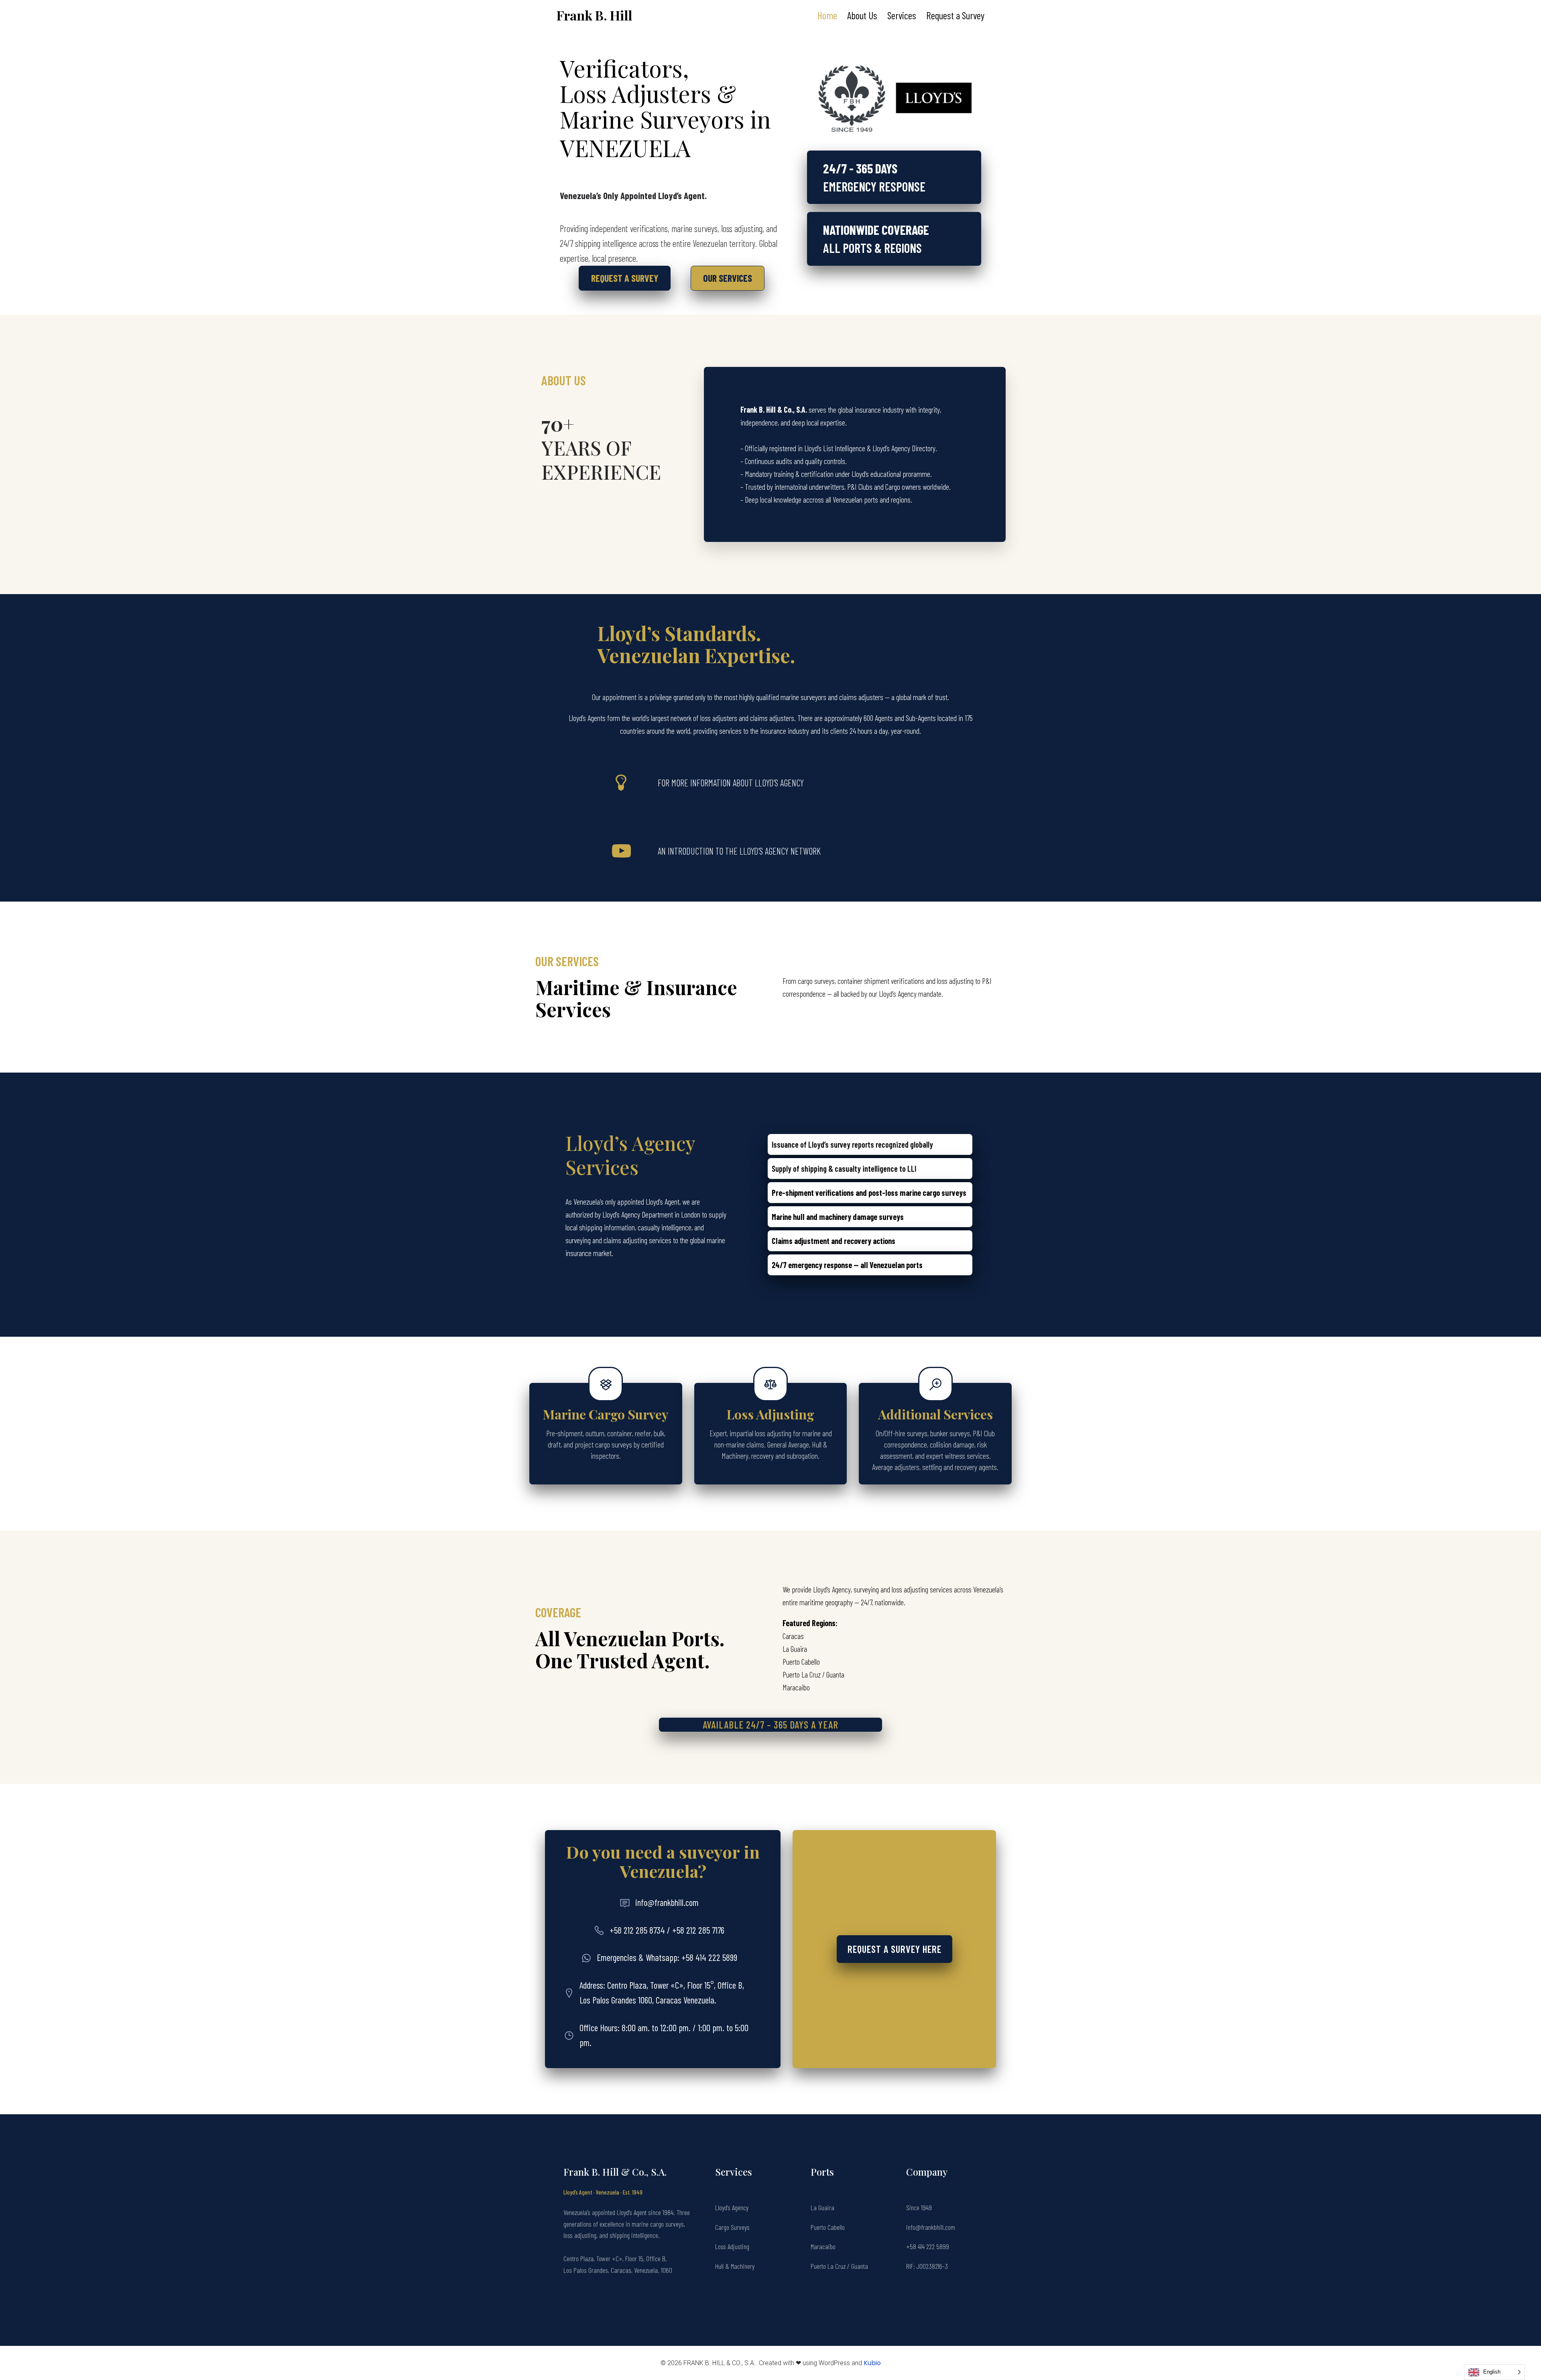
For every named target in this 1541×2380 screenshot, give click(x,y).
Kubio (872, 2363)
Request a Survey (955, 15)
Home (827, 15)
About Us (862, 15)
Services (902, 15)
